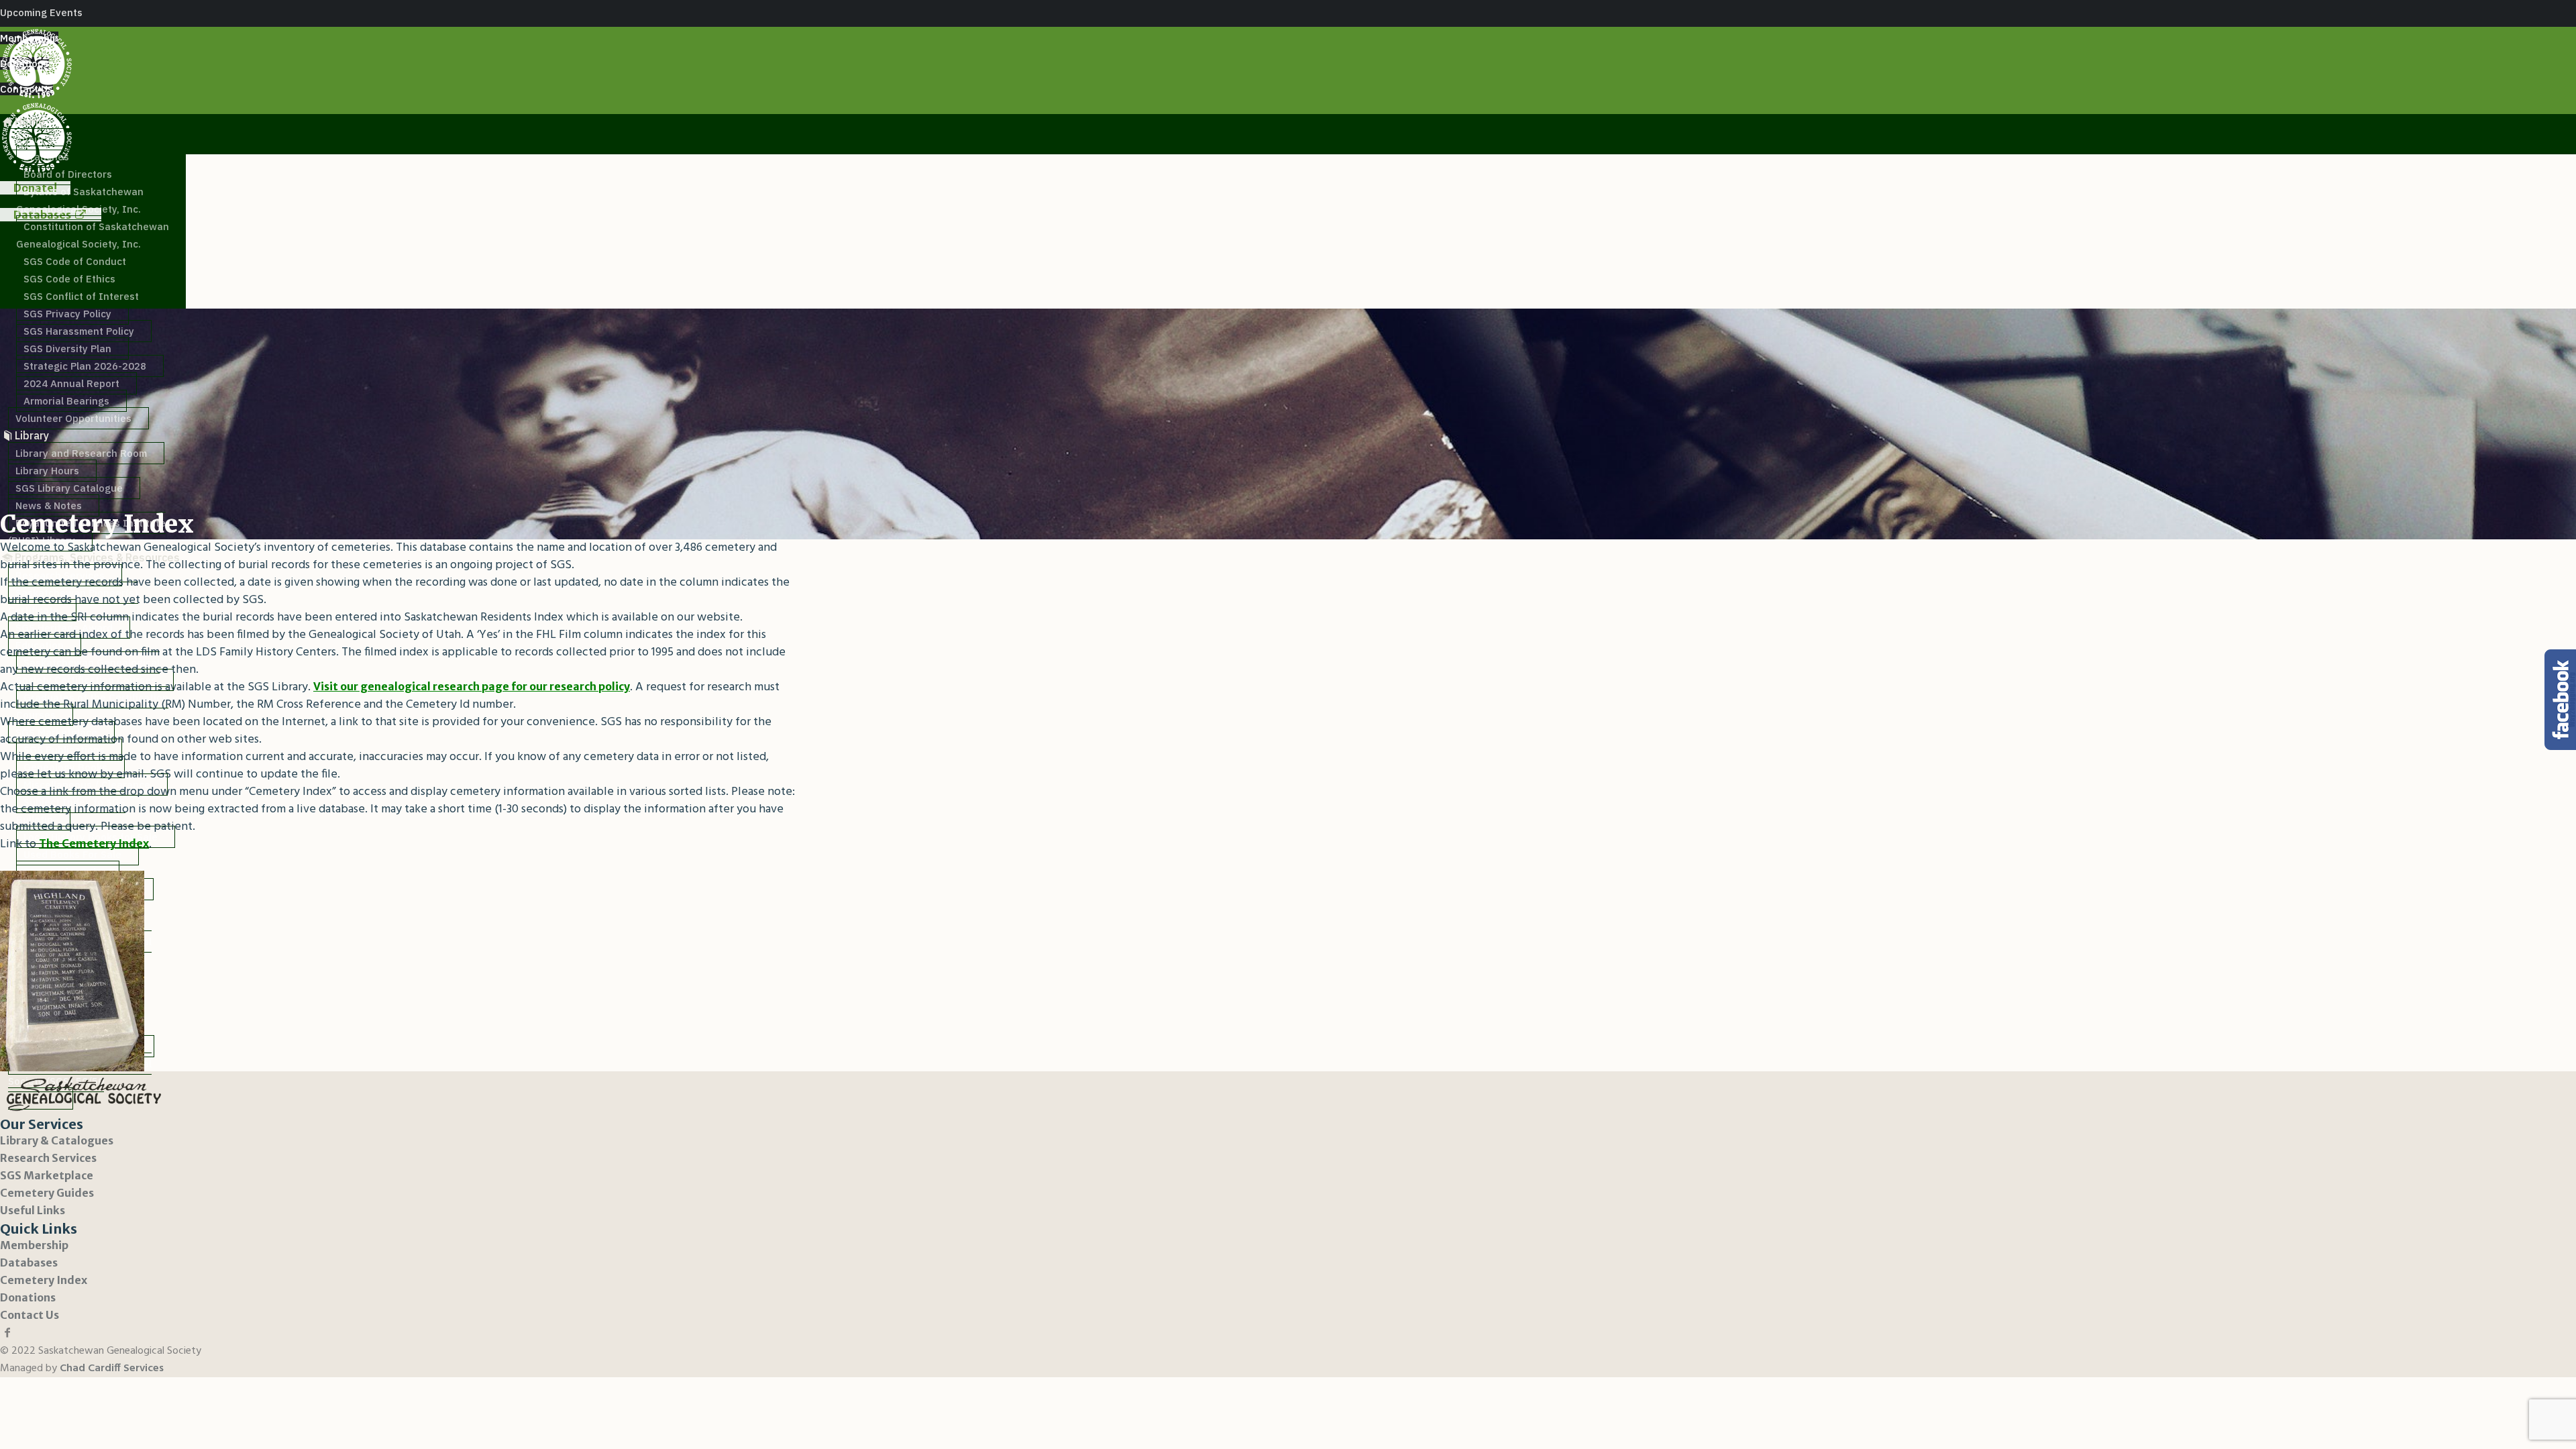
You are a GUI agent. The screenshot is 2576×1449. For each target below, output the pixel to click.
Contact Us (30, 1315)
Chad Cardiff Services (112, 1368)
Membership (34, 1245)
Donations (28, 1297)
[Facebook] (7, 1332)
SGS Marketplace (47, 1175)
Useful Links (33, 1210)
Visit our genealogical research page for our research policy (472, 686)
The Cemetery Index (94, 843)
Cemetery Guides (47, 1193)
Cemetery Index (44, 1280)
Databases (29, 1263)
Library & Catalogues (57, 1140)
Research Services (48, 1158)
